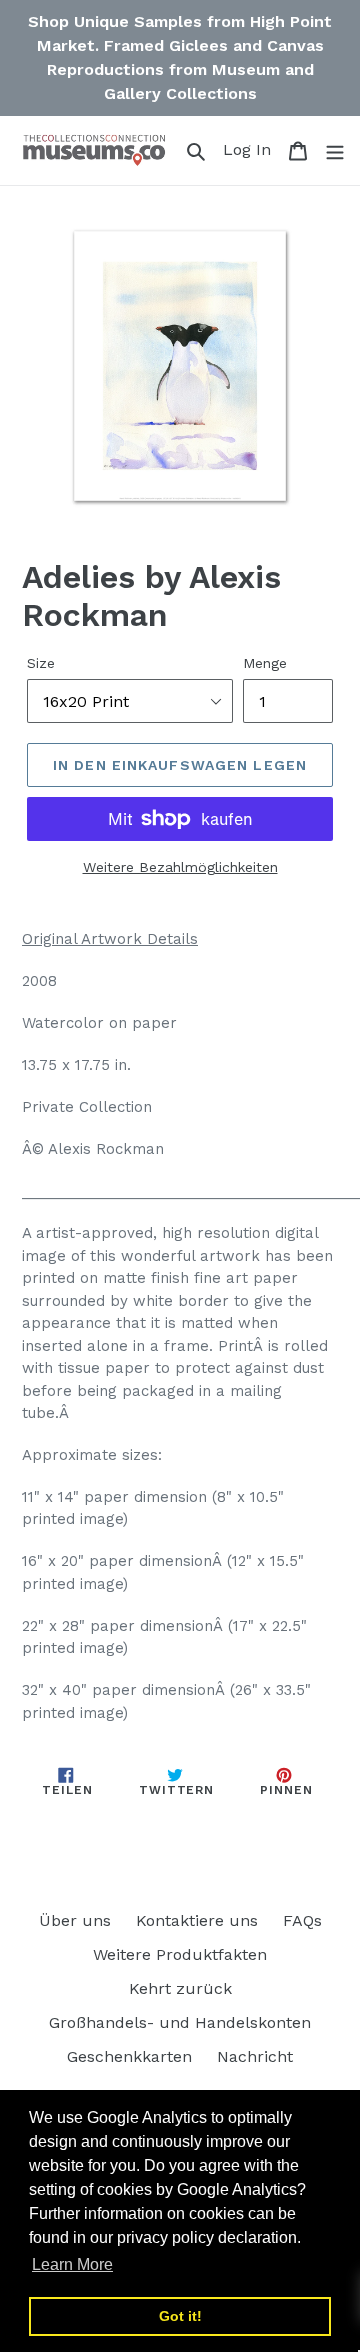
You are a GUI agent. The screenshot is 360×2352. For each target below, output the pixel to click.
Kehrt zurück (180, 1988)
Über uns (75, 1920)
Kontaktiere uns (197, 1920)
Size (41, 663)
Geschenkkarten (129, 2056)
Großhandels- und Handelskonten (180, 2022)
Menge (265, 663)
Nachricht (255, 2056)
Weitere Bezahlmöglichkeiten (180, 867)
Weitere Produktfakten (180, 1954)
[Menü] (335, 150)
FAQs (302, 1920)
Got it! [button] (180, 2316)
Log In (250, 149)
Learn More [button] (72, 2264)
